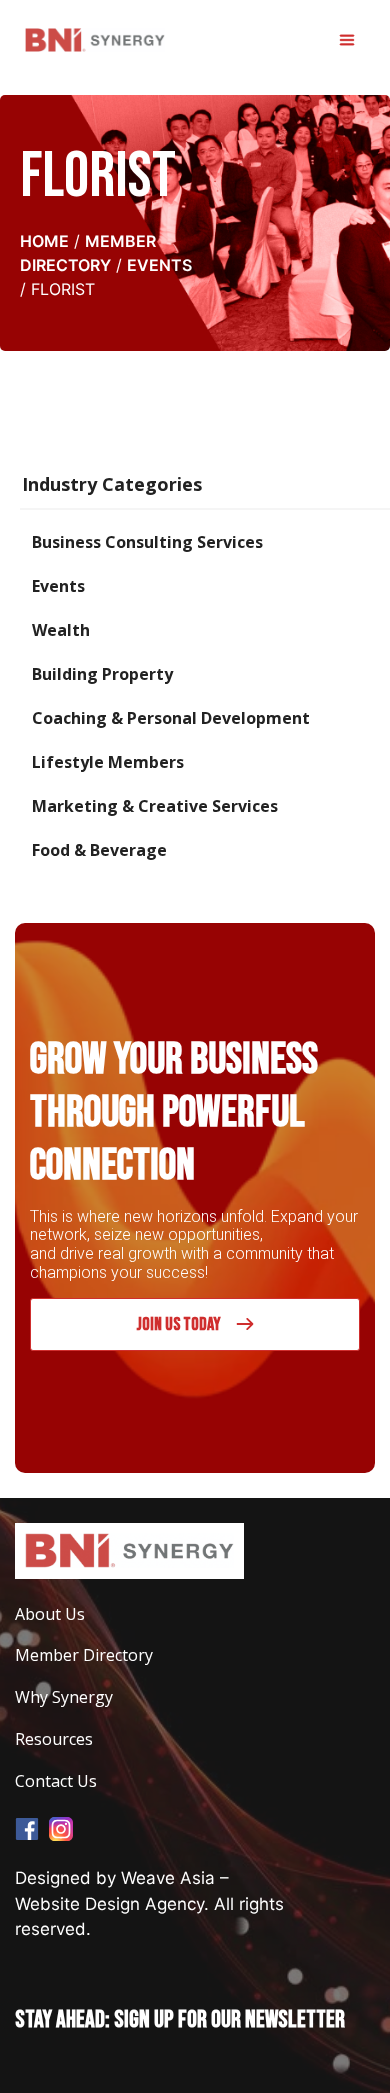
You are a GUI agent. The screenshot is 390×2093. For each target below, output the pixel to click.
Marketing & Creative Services (155, 806)
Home (44, 241)
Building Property (102, 674)
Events (159, 265)
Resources (54, 1739)
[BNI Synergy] (95, 40)
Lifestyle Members (108, 762)
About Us (50, 1614)
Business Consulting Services (147, 542)
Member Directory (84, 1655)
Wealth (61, 630)
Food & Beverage (99, 850)
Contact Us (56, 1781)
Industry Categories (112, 484)
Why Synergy (64, 1697)
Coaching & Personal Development (171, 718)
